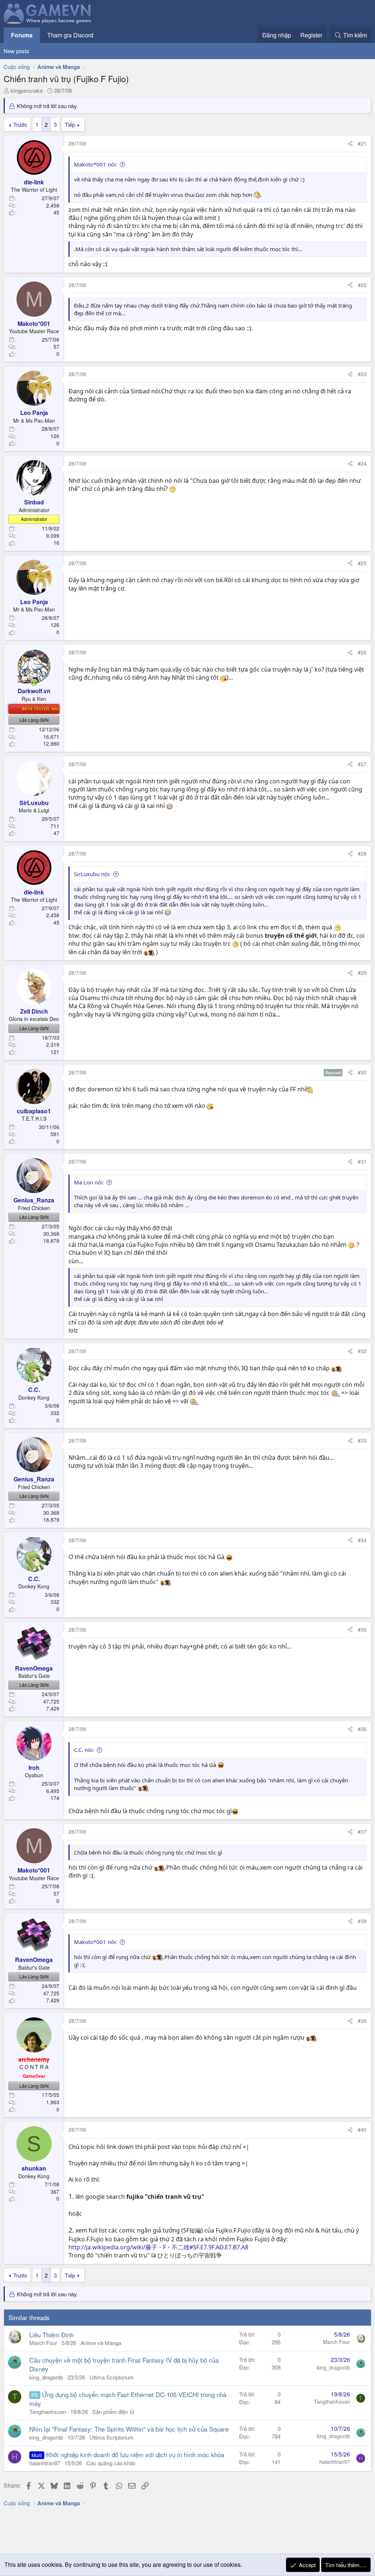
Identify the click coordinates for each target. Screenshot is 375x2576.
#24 (362, 463)
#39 (362, 2021)
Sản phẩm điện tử (113, 2412)
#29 (362, 973)
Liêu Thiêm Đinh (51, 2335)
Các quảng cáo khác (111, 2463)
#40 (362, 2129)
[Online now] (34, 683)
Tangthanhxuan (48, 2412)
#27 (362, 764)
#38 (362, 1921)
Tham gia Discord (70, 35)
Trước (20, 124)
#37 (362, 1831)
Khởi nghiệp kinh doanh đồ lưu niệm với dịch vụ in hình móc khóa (135, 2454)
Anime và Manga (101, 2343)
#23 (362, 374)
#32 (362, 1351)
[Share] (350, 144)
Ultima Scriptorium (112, 2377)
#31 (362, 1161)
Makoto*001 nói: (96, 164)
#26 (362, 652)
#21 (362, 143)
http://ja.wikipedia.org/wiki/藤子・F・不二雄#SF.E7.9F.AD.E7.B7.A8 (158, 2247)
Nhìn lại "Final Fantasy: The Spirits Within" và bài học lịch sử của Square (129, 2429)
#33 (362, 1440)
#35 (362, 1629)
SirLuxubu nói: (92, 874)
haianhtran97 (45, 2463)
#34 (362, 1540)
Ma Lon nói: (89, 1182)
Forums (22, 35)
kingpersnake (27, 90)
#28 (362, 853)
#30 (362, 1072)
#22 (362, 285)
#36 (362, 1729)
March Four (43, 2343)
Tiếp (70, 124)
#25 (362, 563)
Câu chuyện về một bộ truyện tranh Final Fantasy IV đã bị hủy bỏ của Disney (124, 2364)
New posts (16, 51)
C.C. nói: (84, 1750)
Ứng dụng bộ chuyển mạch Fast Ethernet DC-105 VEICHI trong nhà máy (128, 2399)
